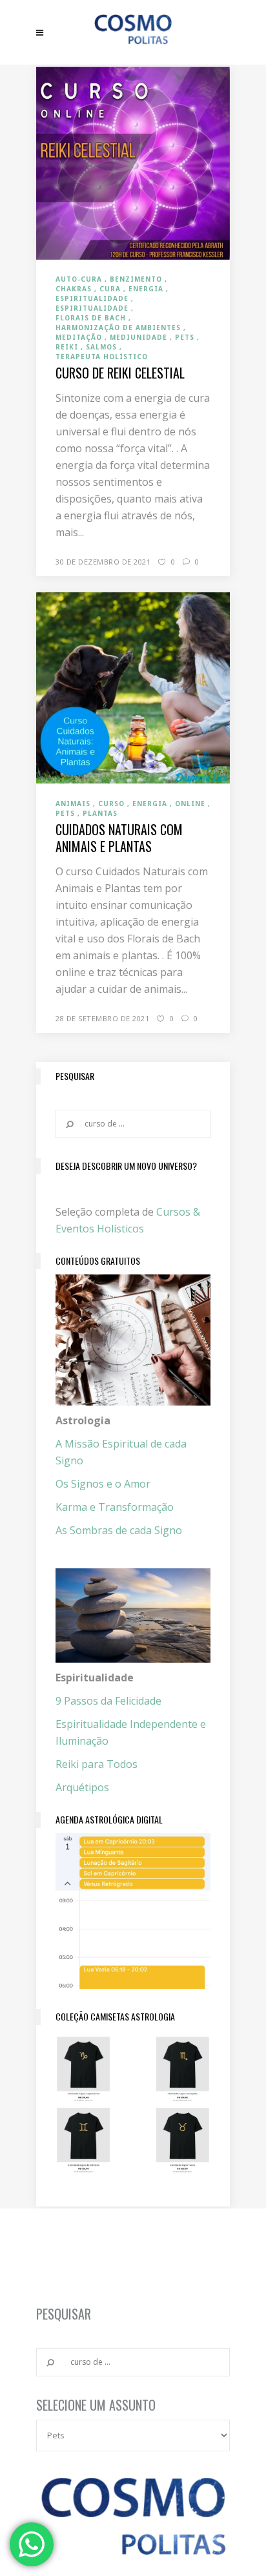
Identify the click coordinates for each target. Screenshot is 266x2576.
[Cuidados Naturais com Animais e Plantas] (133, 687)
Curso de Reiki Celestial (120, 373)
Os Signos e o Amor (103, 1484)
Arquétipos (82, 1787)
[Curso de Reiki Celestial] (133, 162)
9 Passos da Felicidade (108, 1701)
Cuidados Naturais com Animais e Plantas (119, 838)
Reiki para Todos (97, 1764)
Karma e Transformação (115, 1507)
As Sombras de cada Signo (119, 1530)
